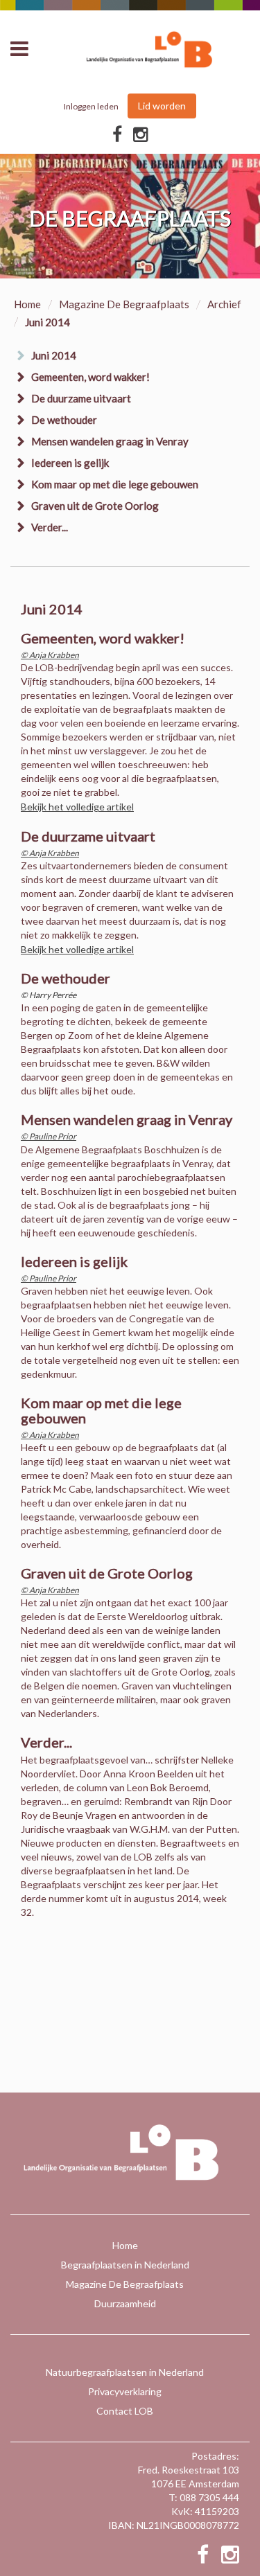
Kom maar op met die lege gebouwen (115, 484)
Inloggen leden (91, 106)
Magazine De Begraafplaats (124, 304)
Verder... (50, 527)
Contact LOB (125, 2411)
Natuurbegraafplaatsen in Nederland (125, 2372)
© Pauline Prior (49, 1136)
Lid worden (162, 106)
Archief (224, 304)
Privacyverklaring (125, 2391)
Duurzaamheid (125, 2303)
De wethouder (64, 420)
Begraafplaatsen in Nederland (125, 2265)
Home (27, 304)
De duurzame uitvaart (81, 398)
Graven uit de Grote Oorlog (95, 506)
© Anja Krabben (50, 655)
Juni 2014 (54, 355)
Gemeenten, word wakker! (90, 377)
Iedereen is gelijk (70, 463)
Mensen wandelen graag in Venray (110, 441)
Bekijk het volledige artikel (77, 807)
